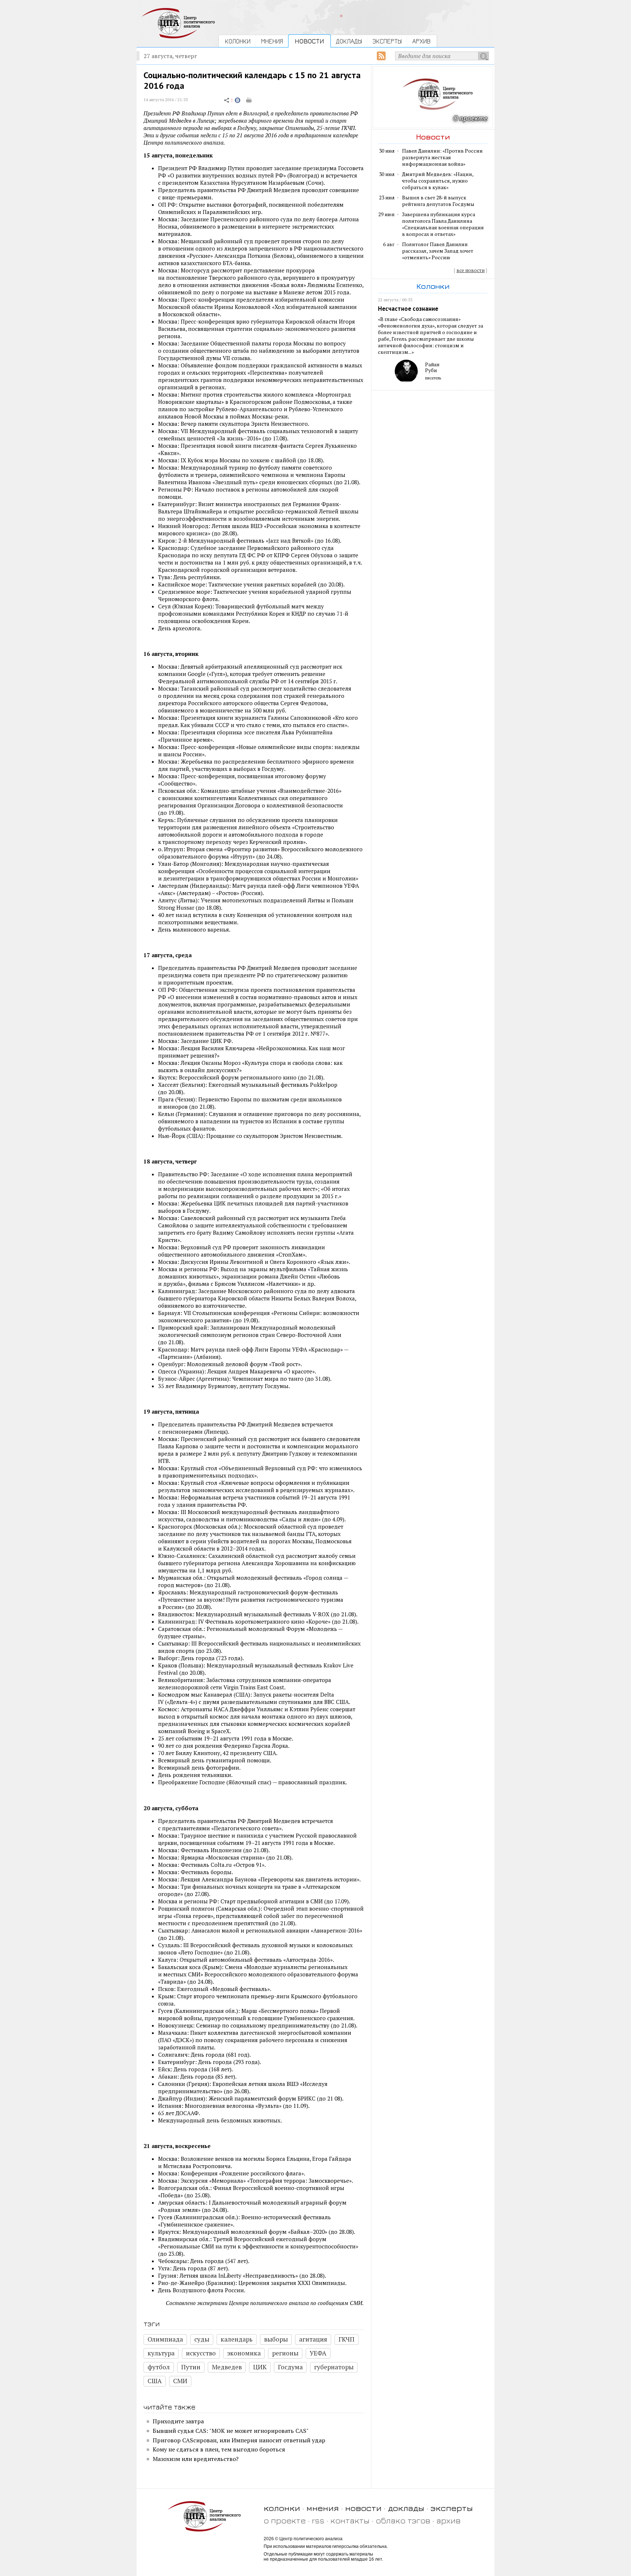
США (155, 2381)
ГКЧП (347, 2339)
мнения (323, 2508)
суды (202, 2339)
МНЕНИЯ (272, 41)
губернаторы (334, 2367)
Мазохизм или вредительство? (196, 2459)
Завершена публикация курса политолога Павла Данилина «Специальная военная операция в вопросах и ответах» (443, 224)
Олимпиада (165, 2339)
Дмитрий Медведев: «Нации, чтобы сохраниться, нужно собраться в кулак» (438, 181)
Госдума (290, 2367)
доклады (406, 2508)
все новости (471, 270)
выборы (276, 2339)
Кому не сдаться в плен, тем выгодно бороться (219, 2449)
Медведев (227, 2367)
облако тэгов (403, 2520)
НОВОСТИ (309, 41)
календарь (237, 2339)
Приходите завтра (178, 2421)
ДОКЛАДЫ (349, 41)
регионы (285, 2353)
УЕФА (318, 2353)
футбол (159, 2367)
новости (363, 2508)
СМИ (180, 2381)
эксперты (452, 2508)
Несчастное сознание (408, 309)
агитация (313, 2339)
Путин (191, 2367)
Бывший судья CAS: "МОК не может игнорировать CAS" (231, 2431)
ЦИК (260, 2367)
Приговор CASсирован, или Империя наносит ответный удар (239, 2440)
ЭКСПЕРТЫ (387, 41)
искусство (201, 2353)
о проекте (285, 2520)
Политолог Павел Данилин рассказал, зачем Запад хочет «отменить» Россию (438, 251)
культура (161, 2353)
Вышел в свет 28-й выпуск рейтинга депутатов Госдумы (438, 201)
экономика (244, 2353)
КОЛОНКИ (238, 41)
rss (318, 2520)
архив (448, 2520)
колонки (282, 2508)
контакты (350, 2520)
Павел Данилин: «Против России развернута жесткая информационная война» (442, 157)
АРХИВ (421, 41)
